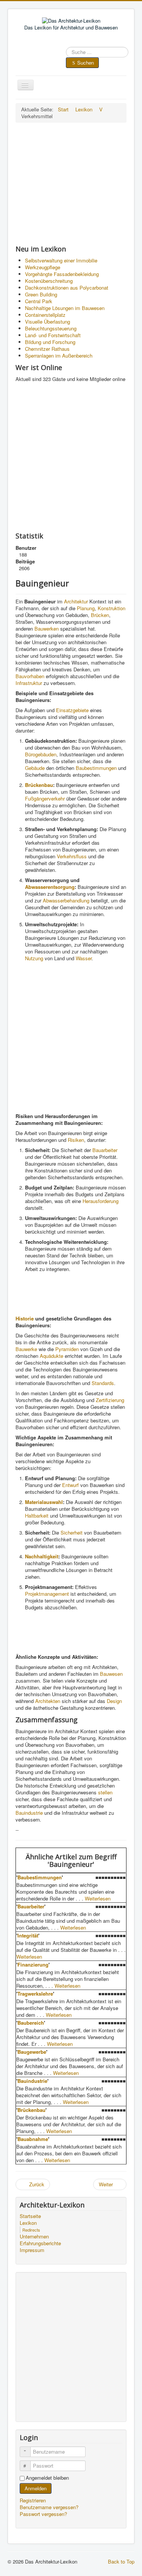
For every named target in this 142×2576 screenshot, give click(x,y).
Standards (103, 1383)
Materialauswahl (44, 1502)
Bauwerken (47, 629)
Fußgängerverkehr (45, 798)
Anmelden (36, 2488)
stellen (105, 1792)
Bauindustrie (29, 1813)
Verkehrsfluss (72, 856)
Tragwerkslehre (35, 1994)
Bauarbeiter (105, 1150)
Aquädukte (51, 1356)
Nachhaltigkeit (42, 1556)
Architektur (76, 601)
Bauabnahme (33, 2139)
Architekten (48, 1701)
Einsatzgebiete (72, 710)
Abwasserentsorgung (50, 887)
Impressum (32, 2250)
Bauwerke (26, 1349)
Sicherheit (72, 1532)
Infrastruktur (29, 683)
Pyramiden (67, 1349)
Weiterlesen (98, 1898)
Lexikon (28, 2223)
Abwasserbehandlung (66, 900)
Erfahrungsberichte (40, 2243)
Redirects (31, 2230)
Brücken (100, 615)
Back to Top (121, 2561)
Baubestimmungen (96, 768)
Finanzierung (33, 1964)
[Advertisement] (71, 184)
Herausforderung (101, 1201)
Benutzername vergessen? (49, 2507)
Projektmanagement (47, 1594)
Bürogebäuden (41, 754)
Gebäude (35, 768)
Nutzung (34, 958)
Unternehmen (34, 2237)
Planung (86, 608)
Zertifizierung (110, 1400)
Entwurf (70, 1485)
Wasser (84, 958)
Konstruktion (112, 608)
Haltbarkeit (37, 1516)
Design (114, 1701)
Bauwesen (111, 1674)
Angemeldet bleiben (47, 2478)
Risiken (76, 1140)
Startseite (30, 2216)
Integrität (28, 1935)
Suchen (86, 62)
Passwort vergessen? (43, 2514)
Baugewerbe (32, 2052)
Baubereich (31, 2023)
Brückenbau (39, 785)
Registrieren (34, 2500)
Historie (25, 1318)
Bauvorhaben (30, 676)
